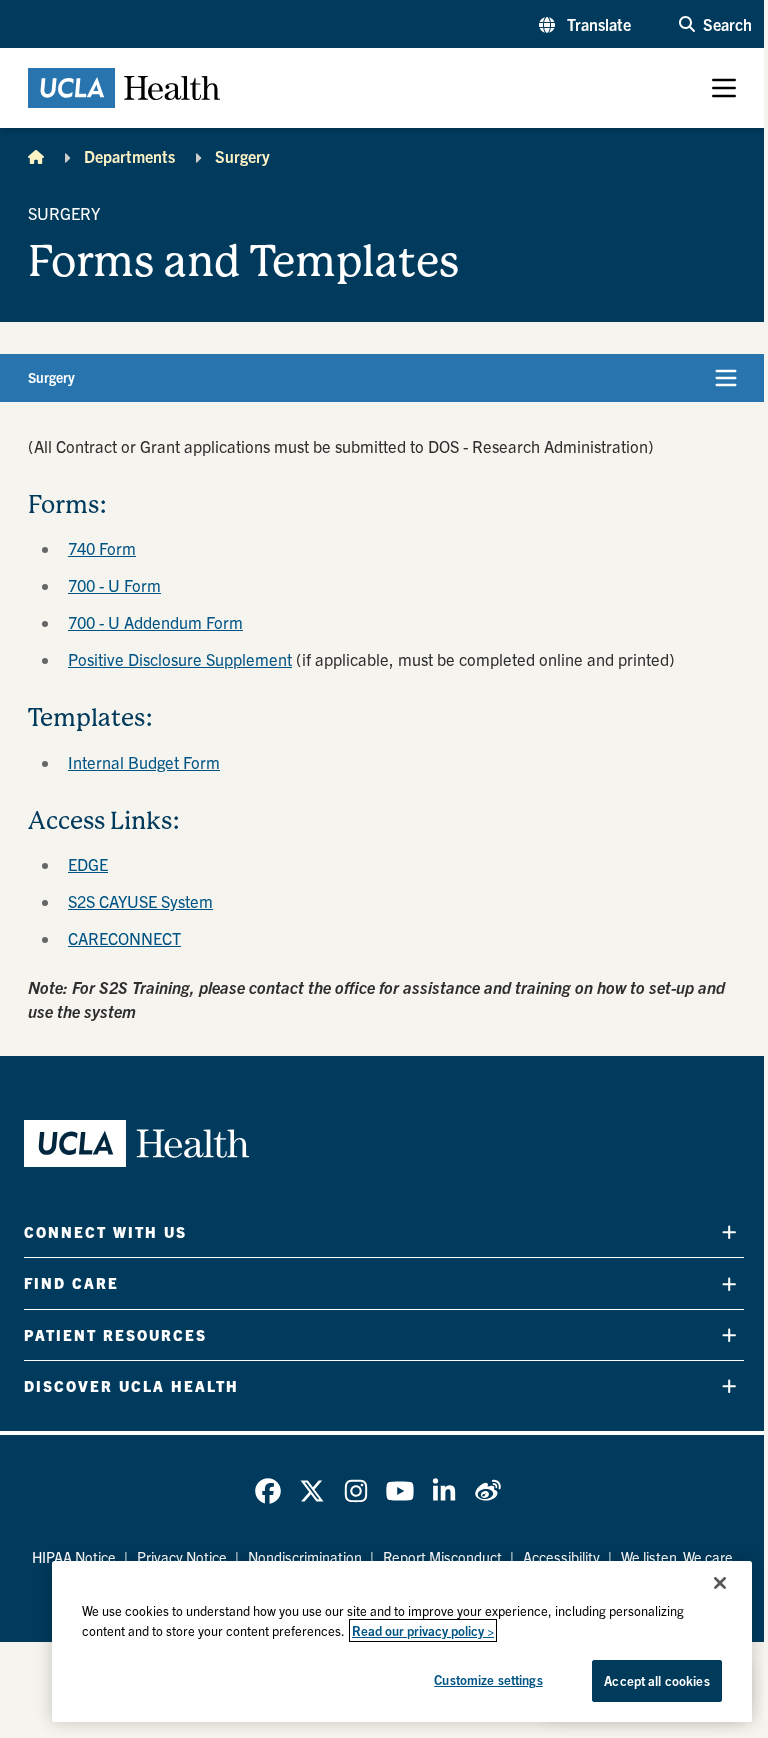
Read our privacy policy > (423, 1630)
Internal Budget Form (144, 762)
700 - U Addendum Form (155, 622)
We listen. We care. (679, 1557)
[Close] (720, 1583)
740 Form (102, 548)
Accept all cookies (656, 1680)
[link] (268, 1491)
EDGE (88, 864)
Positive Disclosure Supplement (180, 659)
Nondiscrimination (305, 1557)
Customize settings (488, 1679)
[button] (585, 24)
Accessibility (561, 1557)
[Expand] (729, 1232)
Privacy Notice (182, 1557)
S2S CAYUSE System (140, 901)
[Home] (36, 156)
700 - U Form (114, 585)
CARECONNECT (124, 938)
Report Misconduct (442, 1557)
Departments (129, 156)
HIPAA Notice (74, 1557)
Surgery (242, 156)
